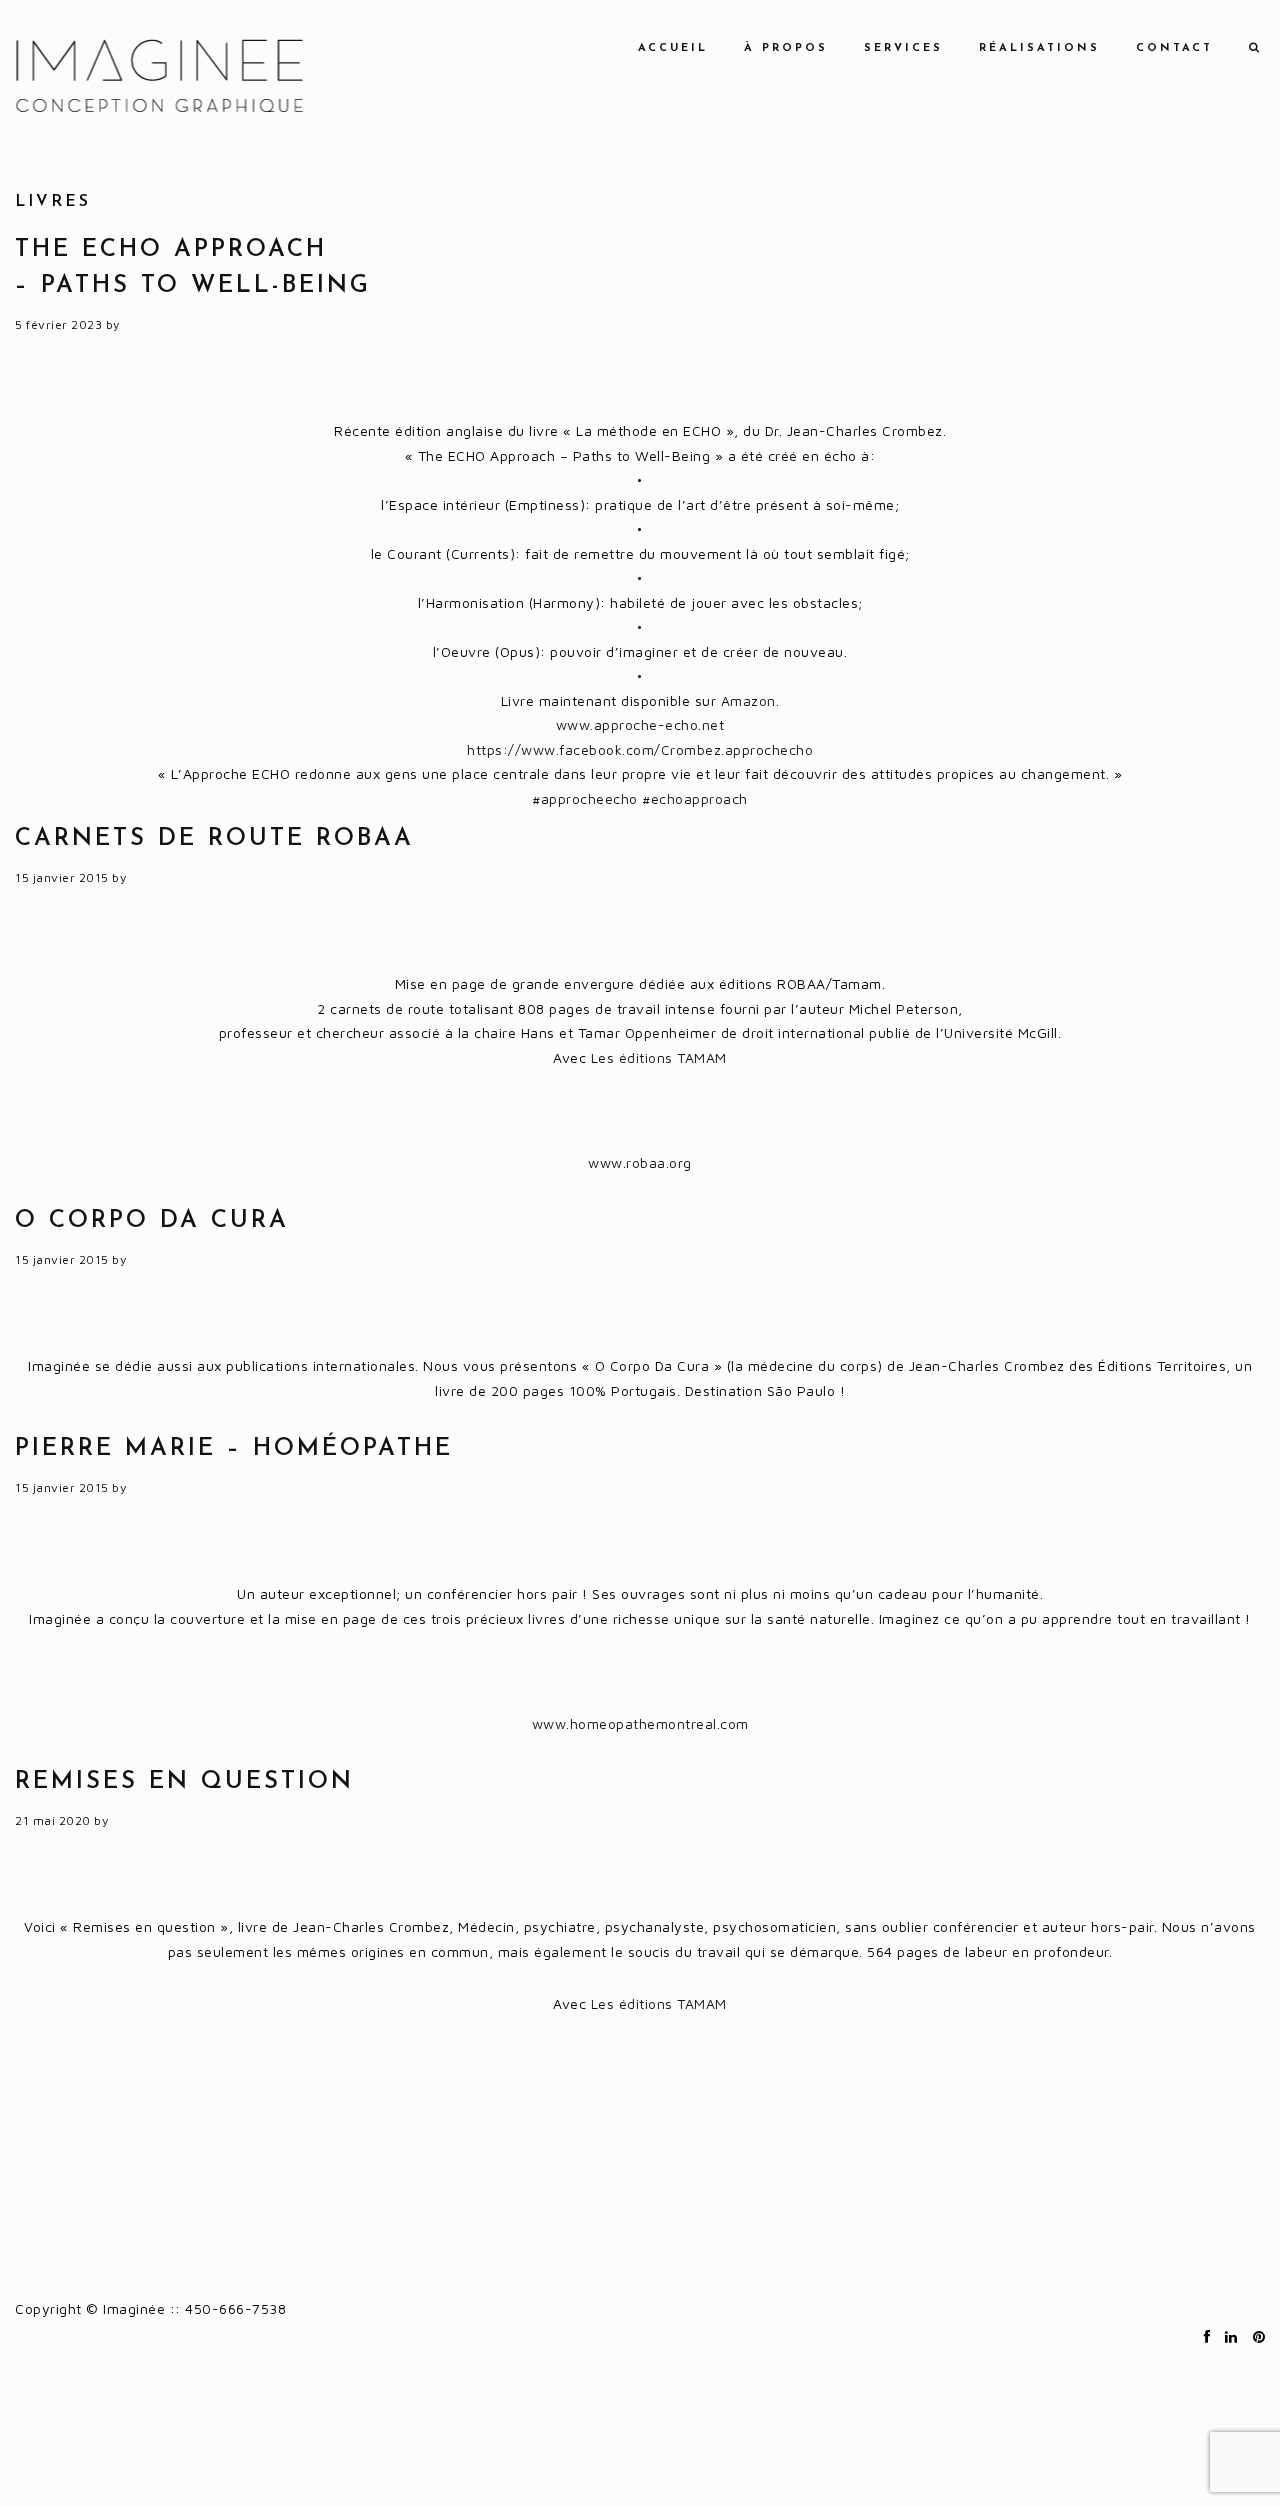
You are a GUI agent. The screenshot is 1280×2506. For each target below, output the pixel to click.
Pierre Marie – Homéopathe (234, 1449)
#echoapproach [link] (695, 798)
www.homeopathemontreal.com (640, 1723)
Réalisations (1039, 48)
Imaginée (159, 75)
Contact (1174, 48)
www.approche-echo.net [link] (640, 724)
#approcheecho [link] (585, 798)
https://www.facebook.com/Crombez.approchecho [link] (640, 749)
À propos (786, 48)
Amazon (748, 700)
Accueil (673, 48)
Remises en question (184, 1782)
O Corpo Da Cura (152, 1221)
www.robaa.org (640, 1162)
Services (903, 48)
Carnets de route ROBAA (214, 839)
